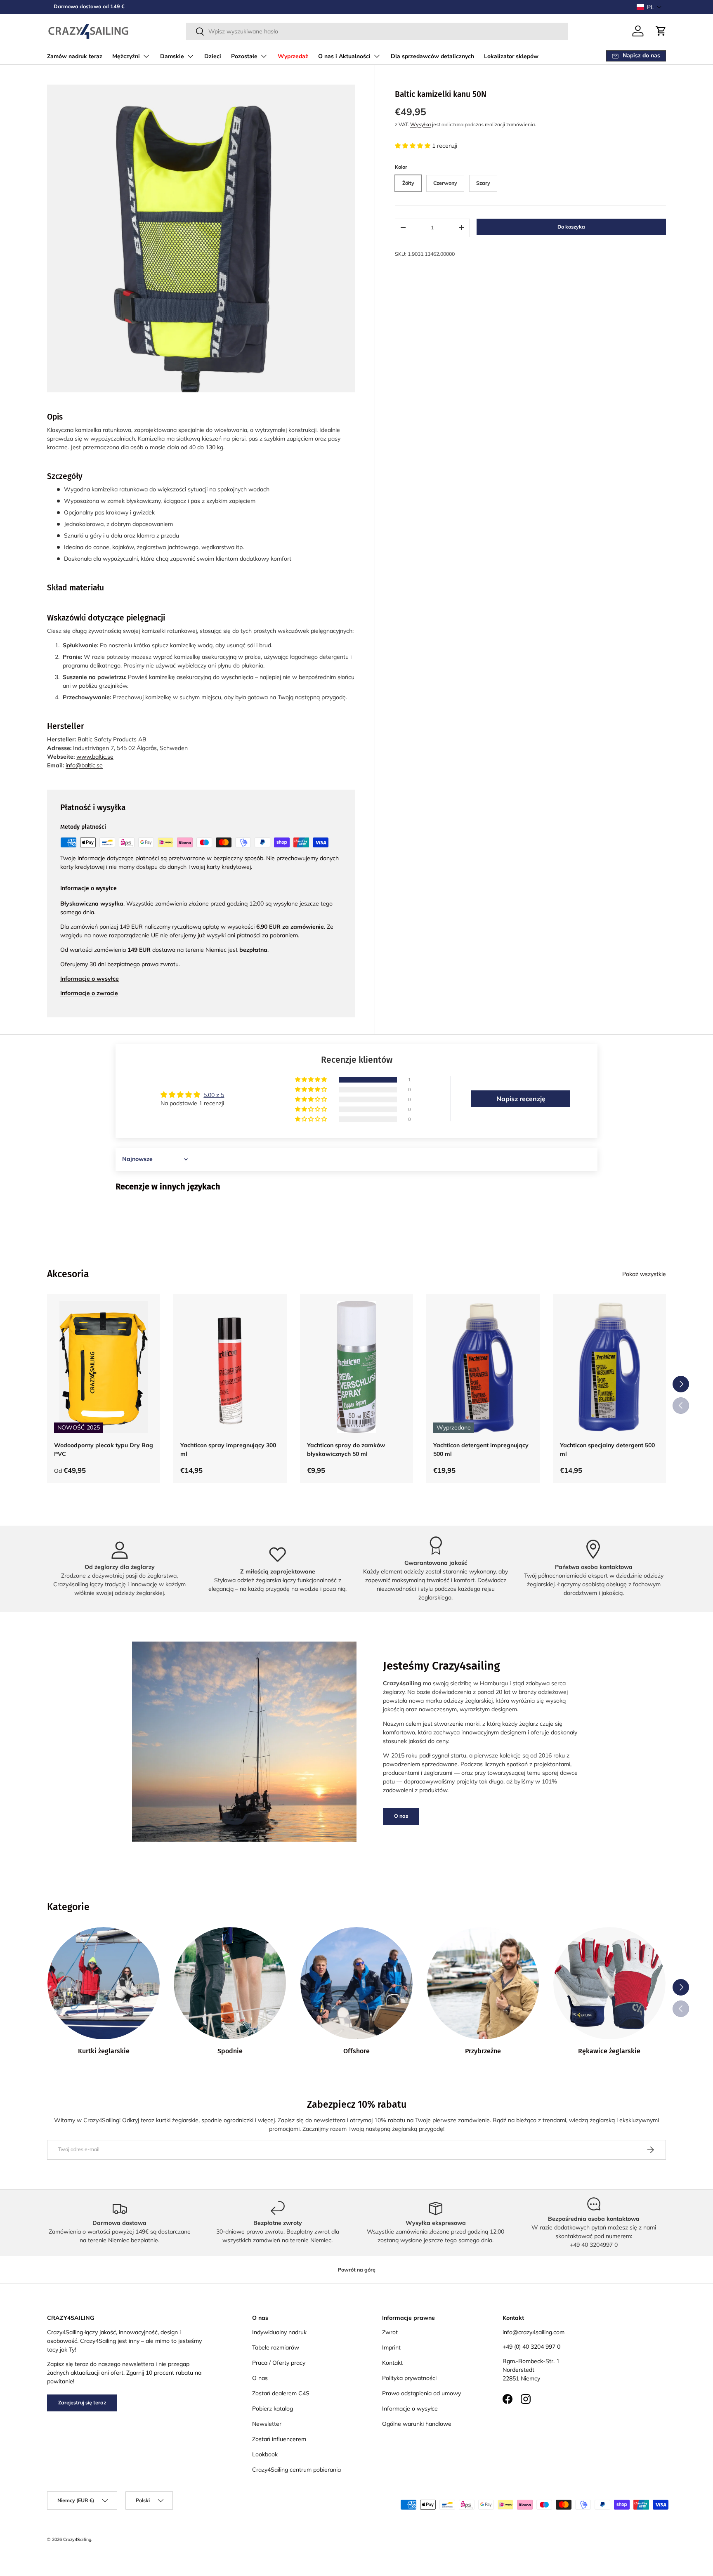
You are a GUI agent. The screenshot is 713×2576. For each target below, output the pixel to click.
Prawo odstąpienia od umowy (421, 2393)
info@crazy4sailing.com (534, 2332)
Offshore (356, 2051)
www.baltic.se (95, 757)
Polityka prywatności (409, 2378)
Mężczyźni (126, 56)
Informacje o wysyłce (410, 2409)
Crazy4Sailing (77, 2539)
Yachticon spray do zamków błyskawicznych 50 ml (346, 1450)
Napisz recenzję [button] (521, 1099)
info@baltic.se (84, 765)
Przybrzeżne (483, 2051)
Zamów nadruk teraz (75, 56)
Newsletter (267, 2424)
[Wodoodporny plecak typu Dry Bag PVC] (104, 1367)
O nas (401, 1816)
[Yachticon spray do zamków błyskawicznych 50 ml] (356, 1367)
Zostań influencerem (279, 2439)
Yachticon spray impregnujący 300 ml (228, 1450)
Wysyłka (420, 124)
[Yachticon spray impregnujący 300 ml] (230, 1367)
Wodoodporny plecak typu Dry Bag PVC (104, 1450)
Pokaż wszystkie (644, 1274)
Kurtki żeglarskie (104, 2051)
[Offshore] (356, 1983)
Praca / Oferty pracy (279, 2363)
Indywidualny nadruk (279, 2332)
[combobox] (377, 31)
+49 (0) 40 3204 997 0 (531, 2347)
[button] (649, 7)
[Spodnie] (230, 1983)
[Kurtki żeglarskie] (104, 1983)
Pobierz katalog (273, 2409)
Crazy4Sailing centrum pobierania (296, 2470)
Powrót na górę (357, 2270)
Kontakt (392, 2363)
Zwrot (390, 2332)
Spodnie (230, 2051)
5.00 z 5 (214, 1095)
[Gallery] (201, 238)
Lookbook (265, 2454)
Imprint (391, 2347)
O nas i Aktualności (344, 56)
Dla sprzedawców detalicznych (432, 56)
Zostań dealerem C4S (281, 2393)
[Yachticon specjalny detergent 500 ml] (609, 1367)
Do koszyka (571, 227)
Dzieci (213, 56)
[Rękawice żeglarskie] (609, 1983)
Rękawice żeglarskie (609, 2051)
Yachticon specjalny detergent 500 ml (607, 1450)
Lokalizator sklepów (511, 56)
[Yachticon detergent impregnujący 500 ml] (483, 1367)
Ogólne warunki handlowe (417, 2424)
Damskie (172, 56)
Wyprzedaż (293, 56)
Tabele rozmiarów (276, 2347)
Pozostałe (244, 56)
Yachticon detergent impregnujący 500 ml (481, 1450)
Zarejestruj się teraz (82, 2403)
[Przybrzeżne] (483, 1983)
